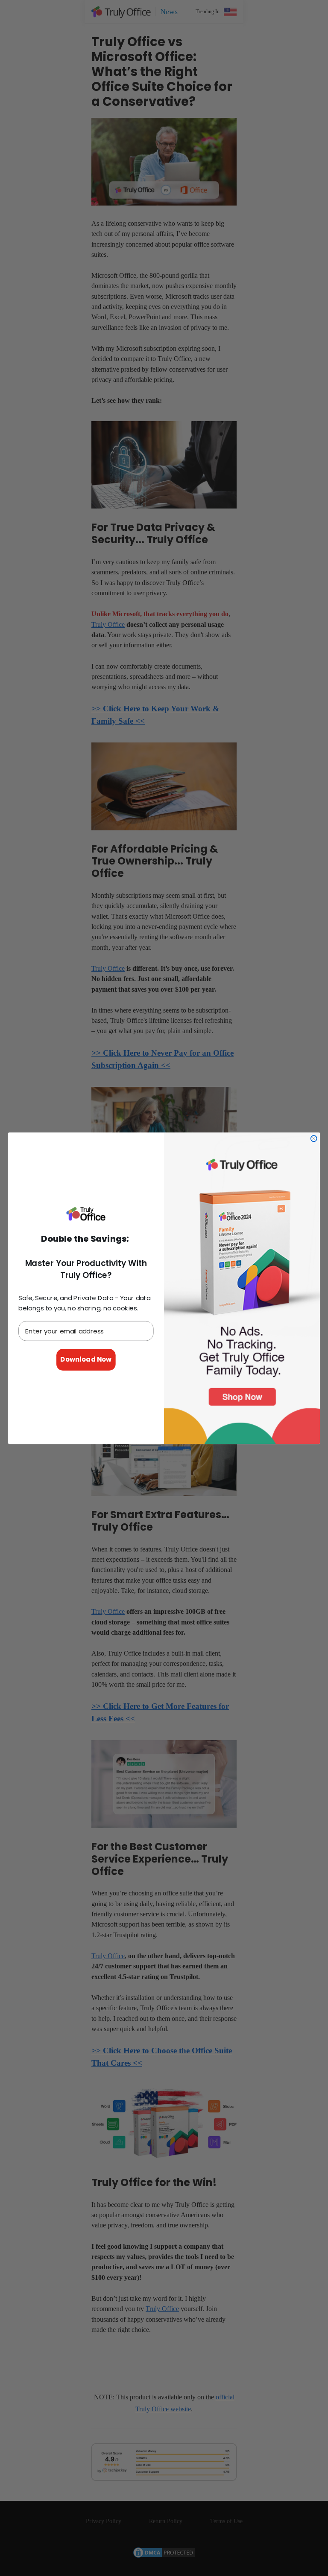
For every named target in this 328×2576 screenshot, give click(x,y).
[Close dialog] (314, 1138)
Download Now (86, 1359)
